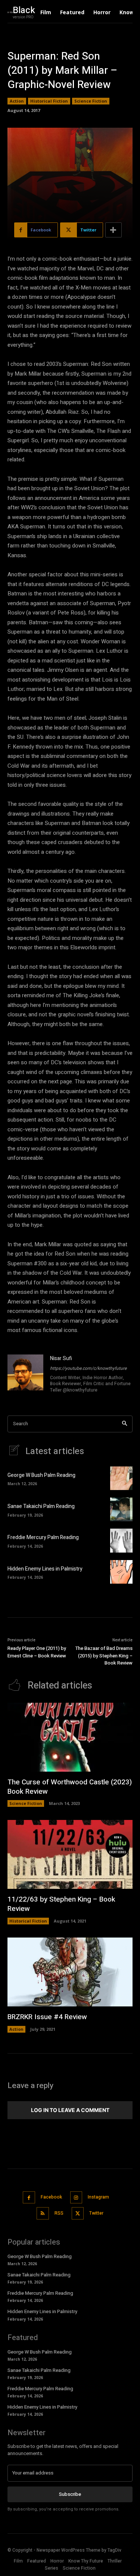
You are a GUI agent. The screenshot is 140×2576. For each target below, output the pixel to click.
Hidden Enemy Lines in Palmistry (45, 1569)
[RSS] (43, 2213)
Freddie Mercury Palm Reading (43, 1537)
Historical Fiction (49, 101)
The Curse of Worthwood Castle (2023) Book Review (70, 1787)
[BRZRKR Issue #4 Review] (70, 1972)
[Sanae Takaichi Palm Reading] (121, 1509)
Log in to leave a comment (70, 2110)
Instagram (98, 2197)
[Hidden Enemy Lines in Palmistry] (121, 1572)
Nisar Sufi (61, 1358)
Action (17, 101)
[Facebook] (29, 2198)
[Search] (125, 1424)
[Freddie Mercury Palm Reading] (121, 1540)
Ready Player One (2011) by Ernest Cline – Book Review (37, 1652)
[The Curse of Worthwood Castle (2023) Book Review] (70, 1737)
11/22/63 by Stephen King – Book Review (61, 1904)
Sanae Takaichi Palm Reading (41, 1506)
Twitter (96, 2213)
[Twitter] (78, 2213)
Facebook (51, 2197)
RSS (59, 2213)
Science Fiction (91, 101)
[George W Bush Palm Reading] (121, 1478)
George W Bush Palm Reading (41, 1475)
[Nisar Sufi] (25, 1375)
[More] (113, 230)
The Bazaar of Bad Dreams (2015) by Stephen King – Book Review (104, 1656)
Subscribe (70, 2494)
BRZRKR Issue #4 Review (47, 2017)
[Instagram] (76, 2198)
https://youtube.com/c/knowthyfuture (88, 1368)
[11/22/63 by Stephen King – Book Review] (70, 1854)
